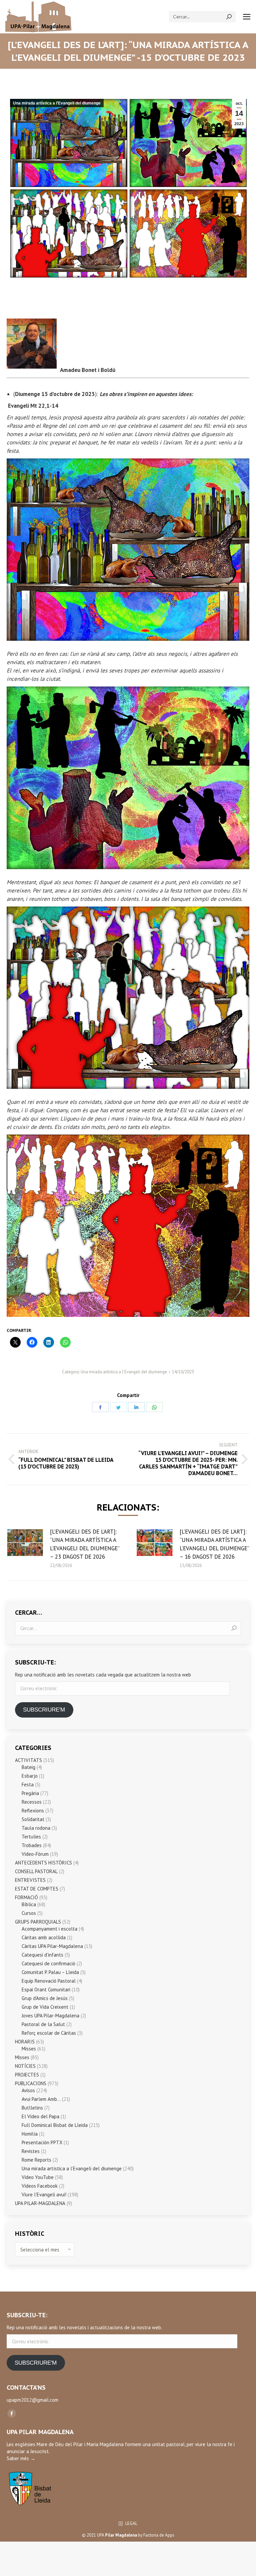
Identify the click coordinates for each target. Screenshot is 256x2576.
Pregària (30, 1793)
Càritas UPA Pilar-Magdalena (52, 1946)
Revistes (31, 2151)
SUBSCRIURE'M (44, 1710)
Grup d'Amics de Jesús (45, 1998)
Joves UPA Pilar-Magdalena (50, 2016)
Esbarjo (30, 1776)
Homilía (30, 2134)
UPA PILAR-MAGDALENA (40, 2203)
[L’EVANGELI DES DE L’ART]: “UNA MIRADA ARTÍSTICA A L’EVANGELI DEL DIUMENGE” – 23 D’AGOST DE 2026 (85, 1544)
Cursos (29, 1913)
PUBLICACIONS (31, 2083)
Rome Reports (36, 2160)
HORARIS (25, 2042)
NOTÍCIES (25, 2066)
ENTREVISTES (30, 1880)
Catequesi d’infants (42, 1955)
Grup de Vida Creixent (45, 2007)
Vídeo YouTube (38, 2177)
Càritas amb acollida (44, 1937)
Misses (29, 2049)
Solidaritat (33, 1819)
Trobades (32, 1845)
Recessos (32, 1802)
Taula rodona (36, 1828)
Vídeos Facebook (40, 2186)
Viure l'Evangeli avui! (44, 2195)
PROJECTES (27, 2075)
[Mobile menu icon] (247, 17)
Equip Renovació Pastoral (49, 1981)
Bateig (28, 1767)
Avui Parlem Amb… (41, 2099)
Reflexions (33, 1811)
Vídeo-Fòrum (35, 1854)
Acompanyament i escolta (49, 1929)
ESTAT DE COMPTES (37, 1889)
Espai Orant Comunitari (46, 1990)
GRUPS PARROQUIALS (38, 1922)
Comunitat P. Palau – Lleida (50, 1972)
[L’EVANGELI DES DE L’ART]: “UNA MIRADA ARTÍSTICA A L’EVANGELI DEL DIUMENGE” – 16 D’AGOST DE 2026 (214, 1544)
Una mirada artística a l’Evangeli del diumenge (57, 103)
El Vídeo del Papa (40, 2116)
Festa (28, 1785)
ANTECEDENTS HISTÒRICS (43, 1863)
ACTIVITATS (28, 1760)
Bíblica (29, 1904)
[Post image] (25, 1543)
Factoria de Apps (159, 2535)
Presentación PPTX (42, 2142)
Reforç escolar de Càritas (49, 2033)
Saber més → (21, 2458)
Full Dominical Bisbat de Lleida (55, 2125)
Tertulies (31, 1837)
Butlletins (32, 2108)
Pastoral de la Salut (43, 2024)
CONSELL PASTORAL (36, 1871)
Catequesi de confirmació (48, 1963)
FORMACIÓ (26, 1897)
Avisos (28, 2090)
